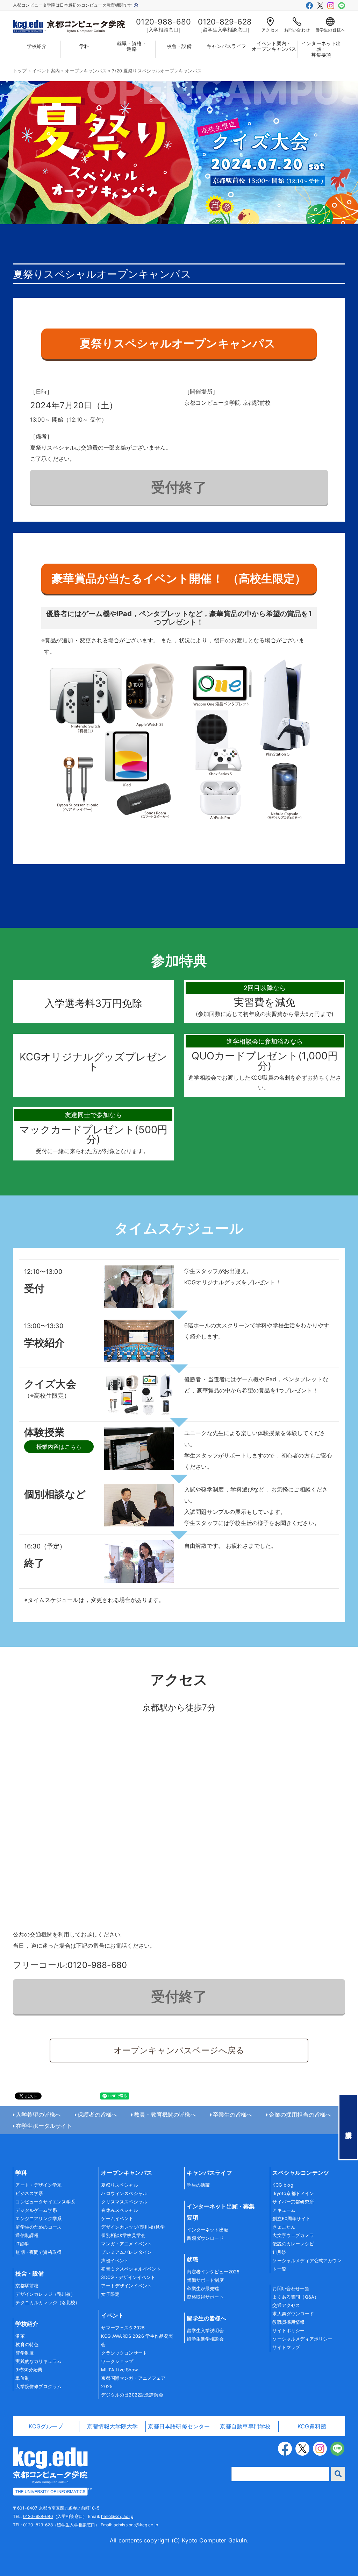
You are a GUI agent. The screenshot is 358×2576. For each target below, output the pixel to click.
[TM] (50, 2471)
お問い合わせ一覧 (291, 2289)
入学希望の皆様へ (38, 2115)
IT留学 (22, 2244)
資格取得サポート (205, 2297)
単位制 (22, 2378)
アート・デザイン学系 (38, 2185)
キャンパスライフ (226, 46)
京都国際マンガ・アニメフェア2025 (133, 2382)
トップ (20, 71)
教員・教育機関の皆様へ (165, 2115)
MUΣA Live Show (119, 2370)
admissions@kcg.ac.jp (136, 2525)
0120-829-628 (38, 2525)
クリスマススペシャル (124, 2202)
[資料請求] (348, 2127)
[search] (338, 2474)
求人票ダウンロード (293, 2314)
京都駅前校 (27, 2286)
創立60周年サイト (291, 2219)
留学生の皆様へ (330, 30)
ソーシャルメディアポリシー (302, 2339)
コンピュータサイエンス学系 (45, 2202)
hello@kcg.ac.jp (117, 2516)
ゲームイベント (117, 2219)
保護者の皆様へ (97, 2115)
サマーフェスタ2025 (123, 2328)
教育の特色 (27, 2345)
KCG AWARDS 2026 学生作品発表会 (137, 2340)
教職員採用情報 (288, 2322)
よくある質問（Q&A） (296, 2297)
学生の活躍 (198, 2185)
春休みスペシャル (119, 2210)
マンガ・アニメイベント (126, 2244)
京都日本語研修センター (179, 2426)
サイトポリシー (288, 2331)
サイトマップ (286, 2347)
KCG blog (283, 2185)
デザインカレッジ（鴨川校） (45, 2294)
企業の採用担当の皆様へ (300, 2115)
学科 (84, 46)
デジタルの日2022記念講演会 (132, 2395)
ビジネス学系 (29, 2193)
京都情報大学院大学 (112, 2426)
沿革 (20, 2336)
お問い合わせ (297, 30)
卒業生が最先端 (203, 2289)
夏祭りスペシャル (119, 2185)
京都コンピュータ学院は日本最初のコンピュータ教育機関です (73, 5)
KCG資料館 (312, 2426)
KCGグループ (46, 2426)
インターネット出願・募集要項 (321, 49)
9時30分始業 (29, 2370)
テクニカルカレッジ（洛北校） (48, 2303)
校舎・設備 (179, 46)
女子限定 (110, 2294)
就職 (192, 2259)
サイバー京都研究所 (293, 2202)
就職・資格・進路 (132, 46)
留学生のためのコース (38, 2227)
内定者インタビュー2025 (213, 2272)
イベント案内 (46, 71)
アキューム (284, 2210)
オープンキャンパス (86, 71)
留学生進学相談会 (205, 2339)
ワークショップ (117, 2361)
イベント (112, 2315)
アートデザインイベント (126, 2286)
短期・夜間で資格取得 (38, 2252)
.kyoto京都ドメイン (293, 2193)
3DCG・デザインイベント (128, 2277)
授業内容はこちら (59, 1447)
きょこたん (284, 2227)
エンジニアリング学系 (38, 2219)
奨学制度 (25, 2353)
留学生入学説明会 (205, 2331)
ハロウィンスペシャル (124, 2193)
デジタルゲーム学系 (36, 2210)
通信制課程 (27, 2235)
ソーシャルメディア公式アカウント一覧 (307, 2265)
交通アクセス (286, 2305)
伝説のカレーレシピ (293, 2244)
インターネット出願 (207, 2230)
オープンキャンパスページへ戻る (179, 2050)
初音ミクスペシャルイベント (131, 2269)
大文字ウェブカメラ (293, 2235)
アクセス (270, 30)
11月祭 (279, 2252)
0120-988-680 (38, 2516)
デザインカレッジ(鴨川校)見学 (133, 2227)
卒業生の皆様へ (233, 2115)
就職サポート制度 (205, 2280)
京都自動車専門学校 (245, 2426)
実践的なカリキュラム (38, 2361)
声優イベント (115, 2261)
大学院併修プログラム (38, 2387)
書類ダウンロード (205, 2238)
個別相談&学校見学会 (123, 2235)
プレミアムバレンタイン (126, 2252)
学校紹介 (37, 46)
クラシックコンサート (124, 2353)
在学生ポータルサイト (44, 2126)
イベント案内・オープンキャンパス (274, 46)
